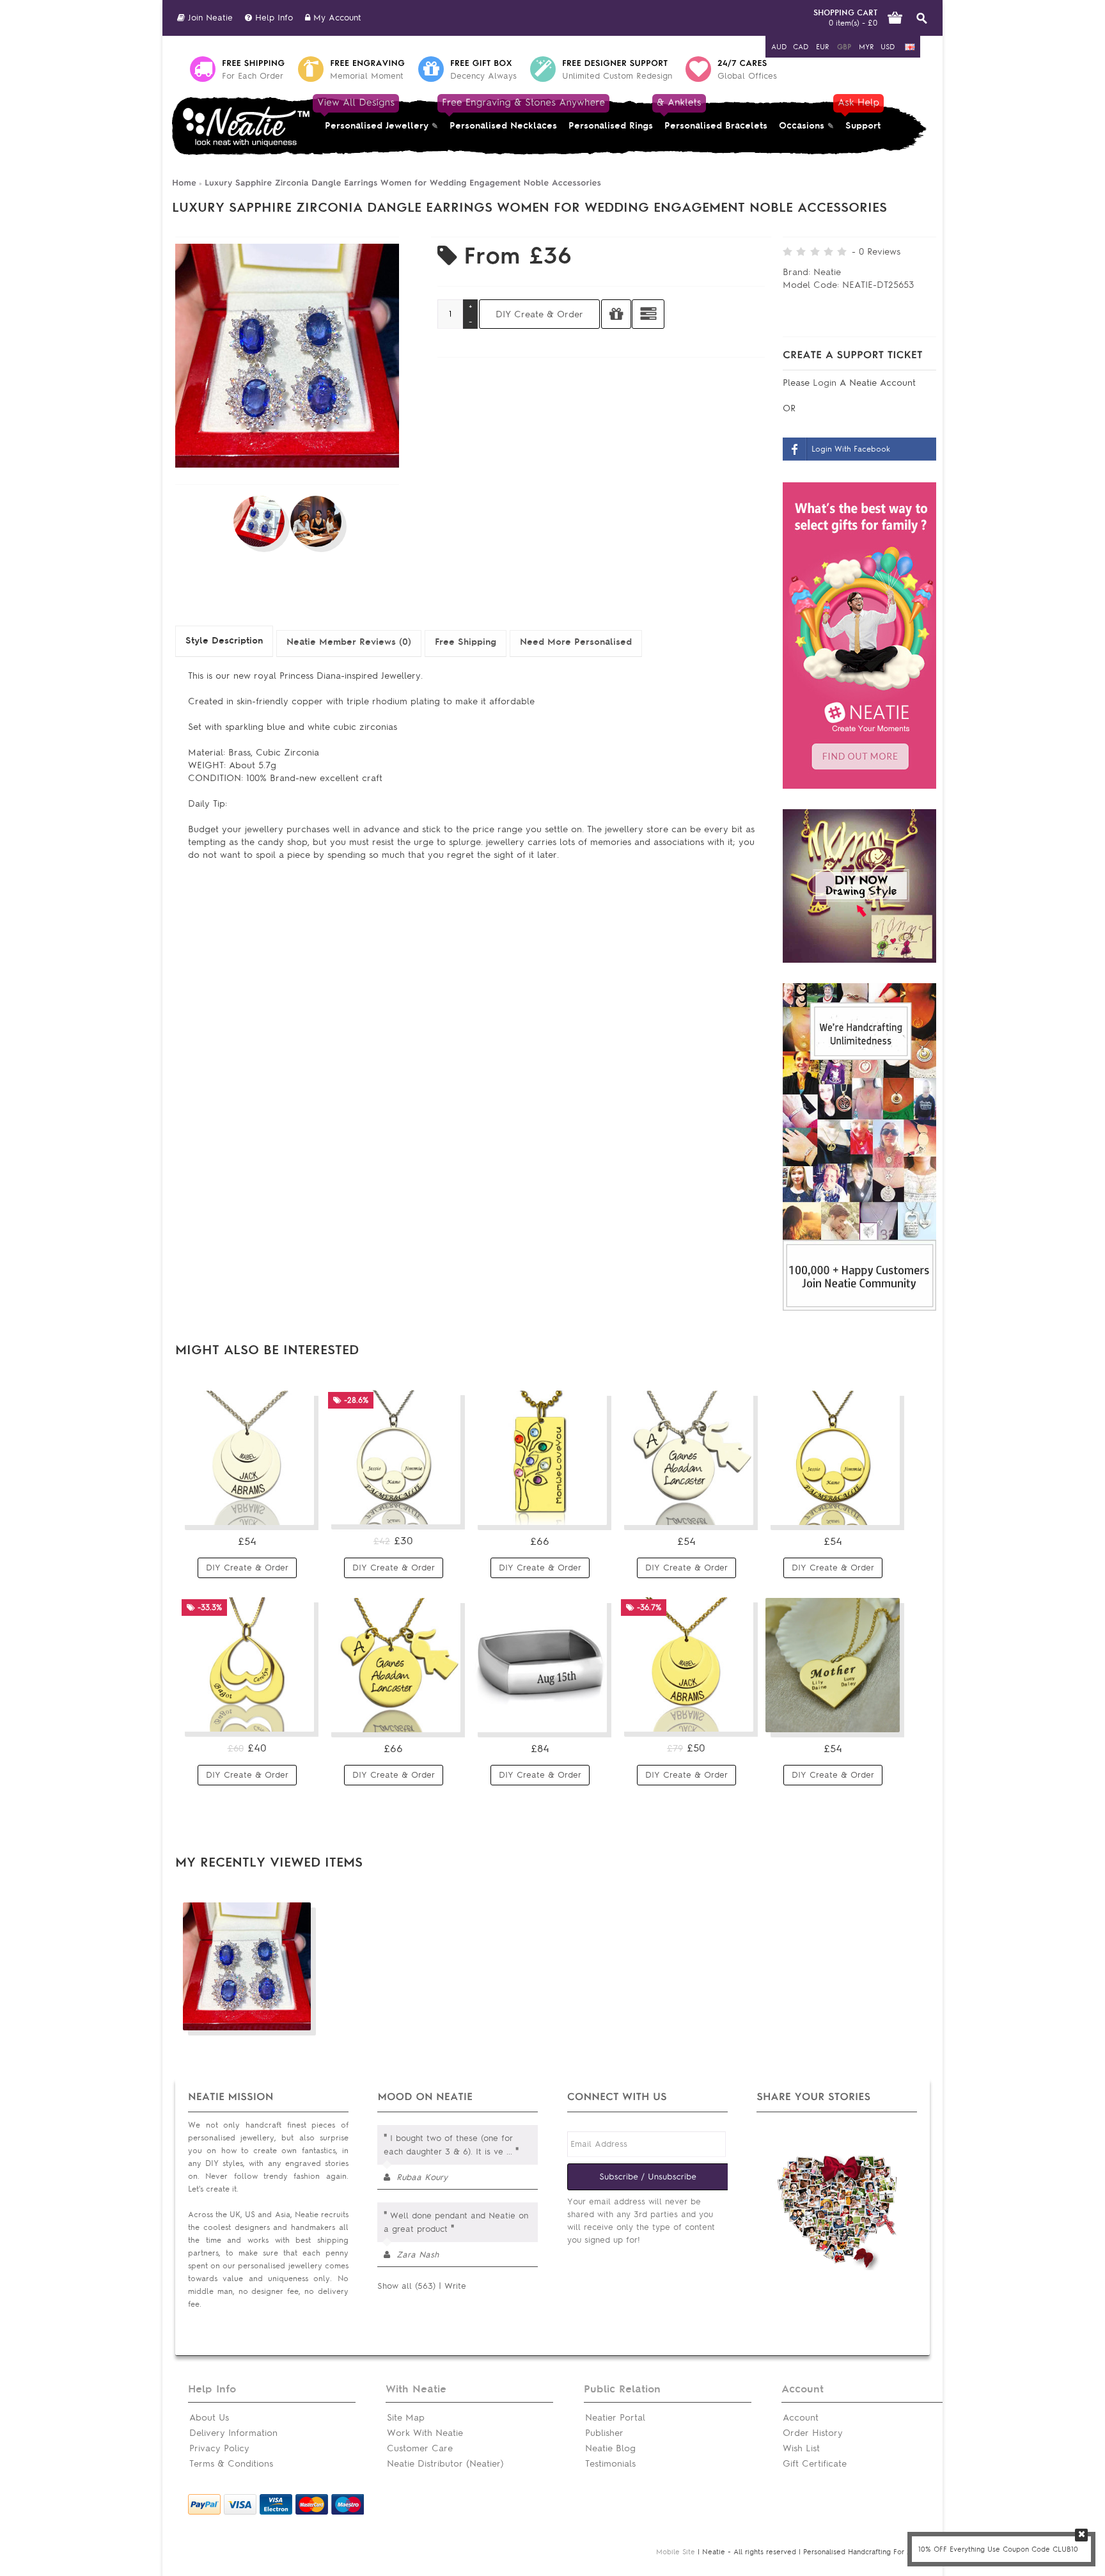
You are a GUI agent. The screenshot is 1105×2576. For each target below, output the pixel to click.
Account (801, 2418)
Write (455, 2286)
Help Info (272, 18)
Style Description (224, 641)
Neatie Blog (610, 2448)
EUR (822, 47)
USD (888, 47)
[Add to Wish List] (616, 314)
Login (826, 383)
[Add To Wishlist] (297, 2016)
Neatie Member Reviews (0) (349, 642)
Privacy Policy (219, 2448)
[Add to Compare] (648, 314)
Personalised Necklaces (503, 114)
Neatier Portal (615, 2418)
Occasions (802, 126)
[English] (910, 47)
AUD (779, 47)
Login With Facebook (851, 449)
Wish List (801, 2448)
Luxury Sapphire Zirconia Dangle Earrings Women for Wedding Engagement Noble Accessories (403, 183)
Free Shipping (466, 642)
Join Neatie (209, 18)
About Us (209, 2418)
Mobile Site (676, 2552)
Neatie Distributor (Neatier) (445, 2464)
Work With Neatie (425, 2433)
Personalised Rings (611, 126)
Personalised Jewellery (374, 114)
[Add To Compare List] (273, 2016)
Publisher (604, 2433)
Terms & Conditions (231, 2464)
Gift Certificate (815, 2464)
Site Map (406, 2418)
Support (860, 114)
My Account (336, 18)
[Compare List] (273, 1510)
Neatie (827, 272)
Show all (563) (406, 2286)
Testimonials (610, 2464)
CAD (801, 47)
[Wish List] (297, 1510)
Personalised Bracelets (713, 114)
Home (184, 183)
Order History (813, 2433)
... (509, 2152)
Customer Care (420, 2448)
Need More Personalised (576, 642)
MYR (866, 47)
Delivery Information (233, 2433)
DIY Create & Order (247, 1568)
